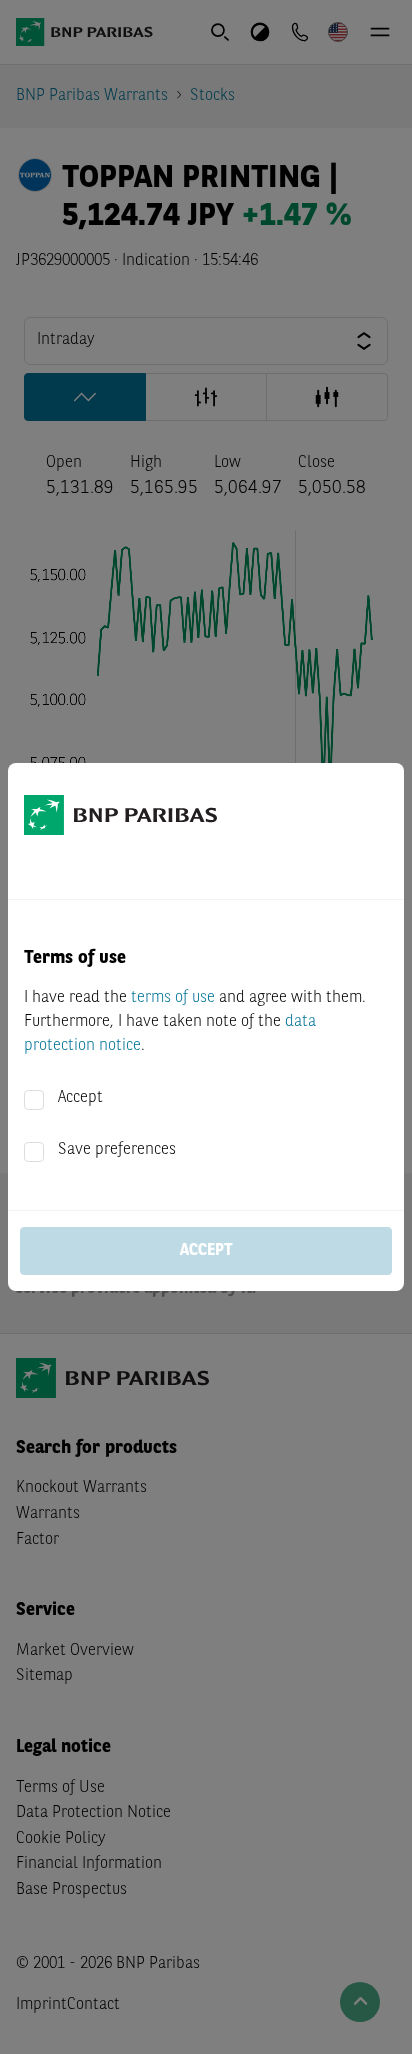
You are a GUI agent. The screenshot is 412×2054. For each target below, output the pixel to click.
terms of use (173, 998)
